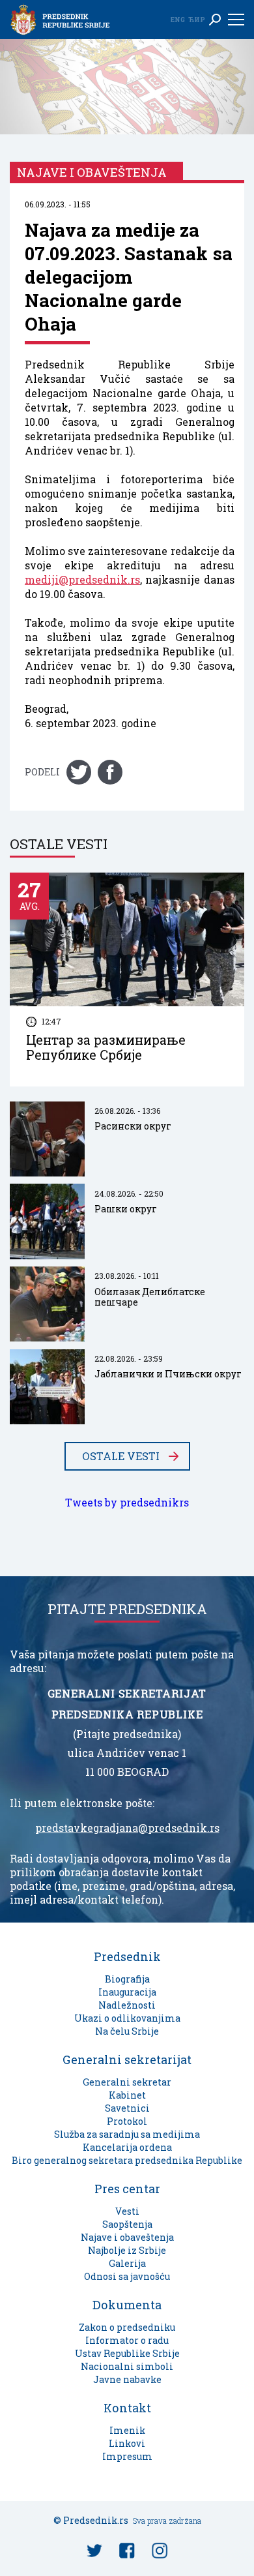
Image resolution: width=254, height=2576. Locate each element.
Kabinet (127, 2095)
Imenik (127, 2430)
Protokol (127, 2121)
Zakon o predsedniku (127, 2327)
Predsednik (127, 1956)
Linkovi (127, 2443)
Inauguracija (127, 1992)
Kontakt (127, 2408)
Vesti (127, 2211)
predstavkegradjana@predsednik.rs (127, 1828)
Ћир (197, 20)
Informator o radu (127, 2340)
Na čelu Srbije (127, 2031)
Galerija (127, 2263)
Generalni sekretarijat (127, 2059)
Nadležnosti (127, 2005)
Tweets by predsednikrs (127, 1503)
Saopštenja (127, 2224)
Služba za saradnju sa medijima (127, 2134)
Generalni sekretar (127, 2082)
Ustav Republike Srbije (127, 2353)
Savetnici (127, 2108)
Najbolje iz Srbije (127, 2250)
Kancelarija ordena (127, 2147)
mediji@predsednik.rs (82, 580)
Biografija (127, 1979)
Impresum (127, 2456)
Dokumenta (127, 2305)
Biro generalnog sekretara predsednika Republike (127, 2160)
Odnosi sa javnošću (127, 2276)
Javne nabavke (127, 2379)
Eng (178, 20)
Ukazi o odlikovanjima (127, 2018)
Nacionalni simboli (127, 2366)
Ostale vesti (121, 1456)
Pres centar (127, 2189)
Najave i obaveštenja (127, 2237)
